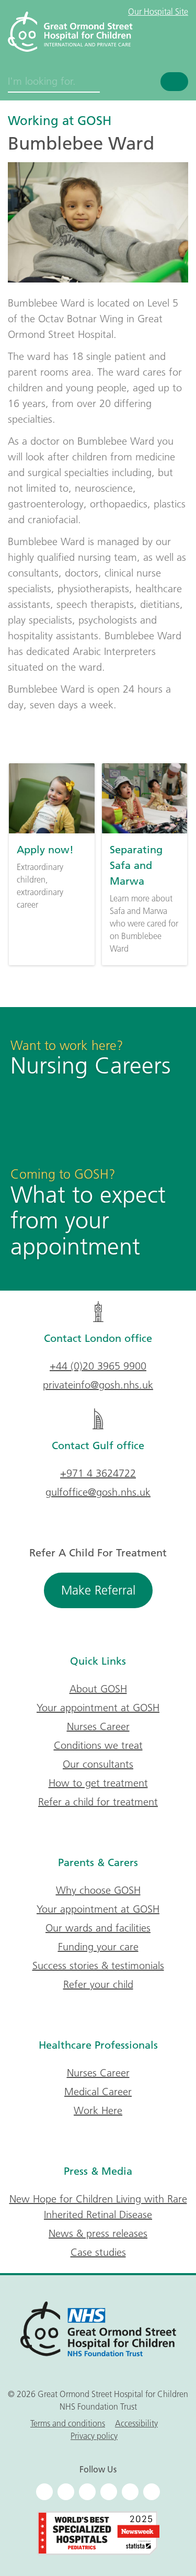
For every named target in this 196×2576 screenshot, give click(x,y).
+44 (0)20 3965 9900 (98, 1366)
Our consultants (98, 1764)
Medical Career (98, 2092)
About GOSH (98, 1689)
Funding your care (98, 1947)
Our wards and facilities (98, 1928)
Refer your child (98, 1984)
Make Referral (98, 1590)
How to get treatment (98, 1783)
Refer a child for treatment (98, 1802)
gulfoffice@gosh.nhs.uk (98, 1492)
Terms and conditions (68, 2423)
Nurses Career (98, 1726)
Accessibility (136, 2423)
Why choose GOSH (98, 1890)
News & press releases (98, 2233)
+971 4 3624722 (98, 1473)
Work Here (98, 2110)
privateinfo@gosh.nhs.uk (98, 1385)
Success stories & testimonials (98, 1965)
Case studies (98, 2252)
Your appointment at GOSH (98, 1708)
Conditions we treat (98, 1745)
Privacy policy (94, 2436)
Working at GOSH (60, 120)
